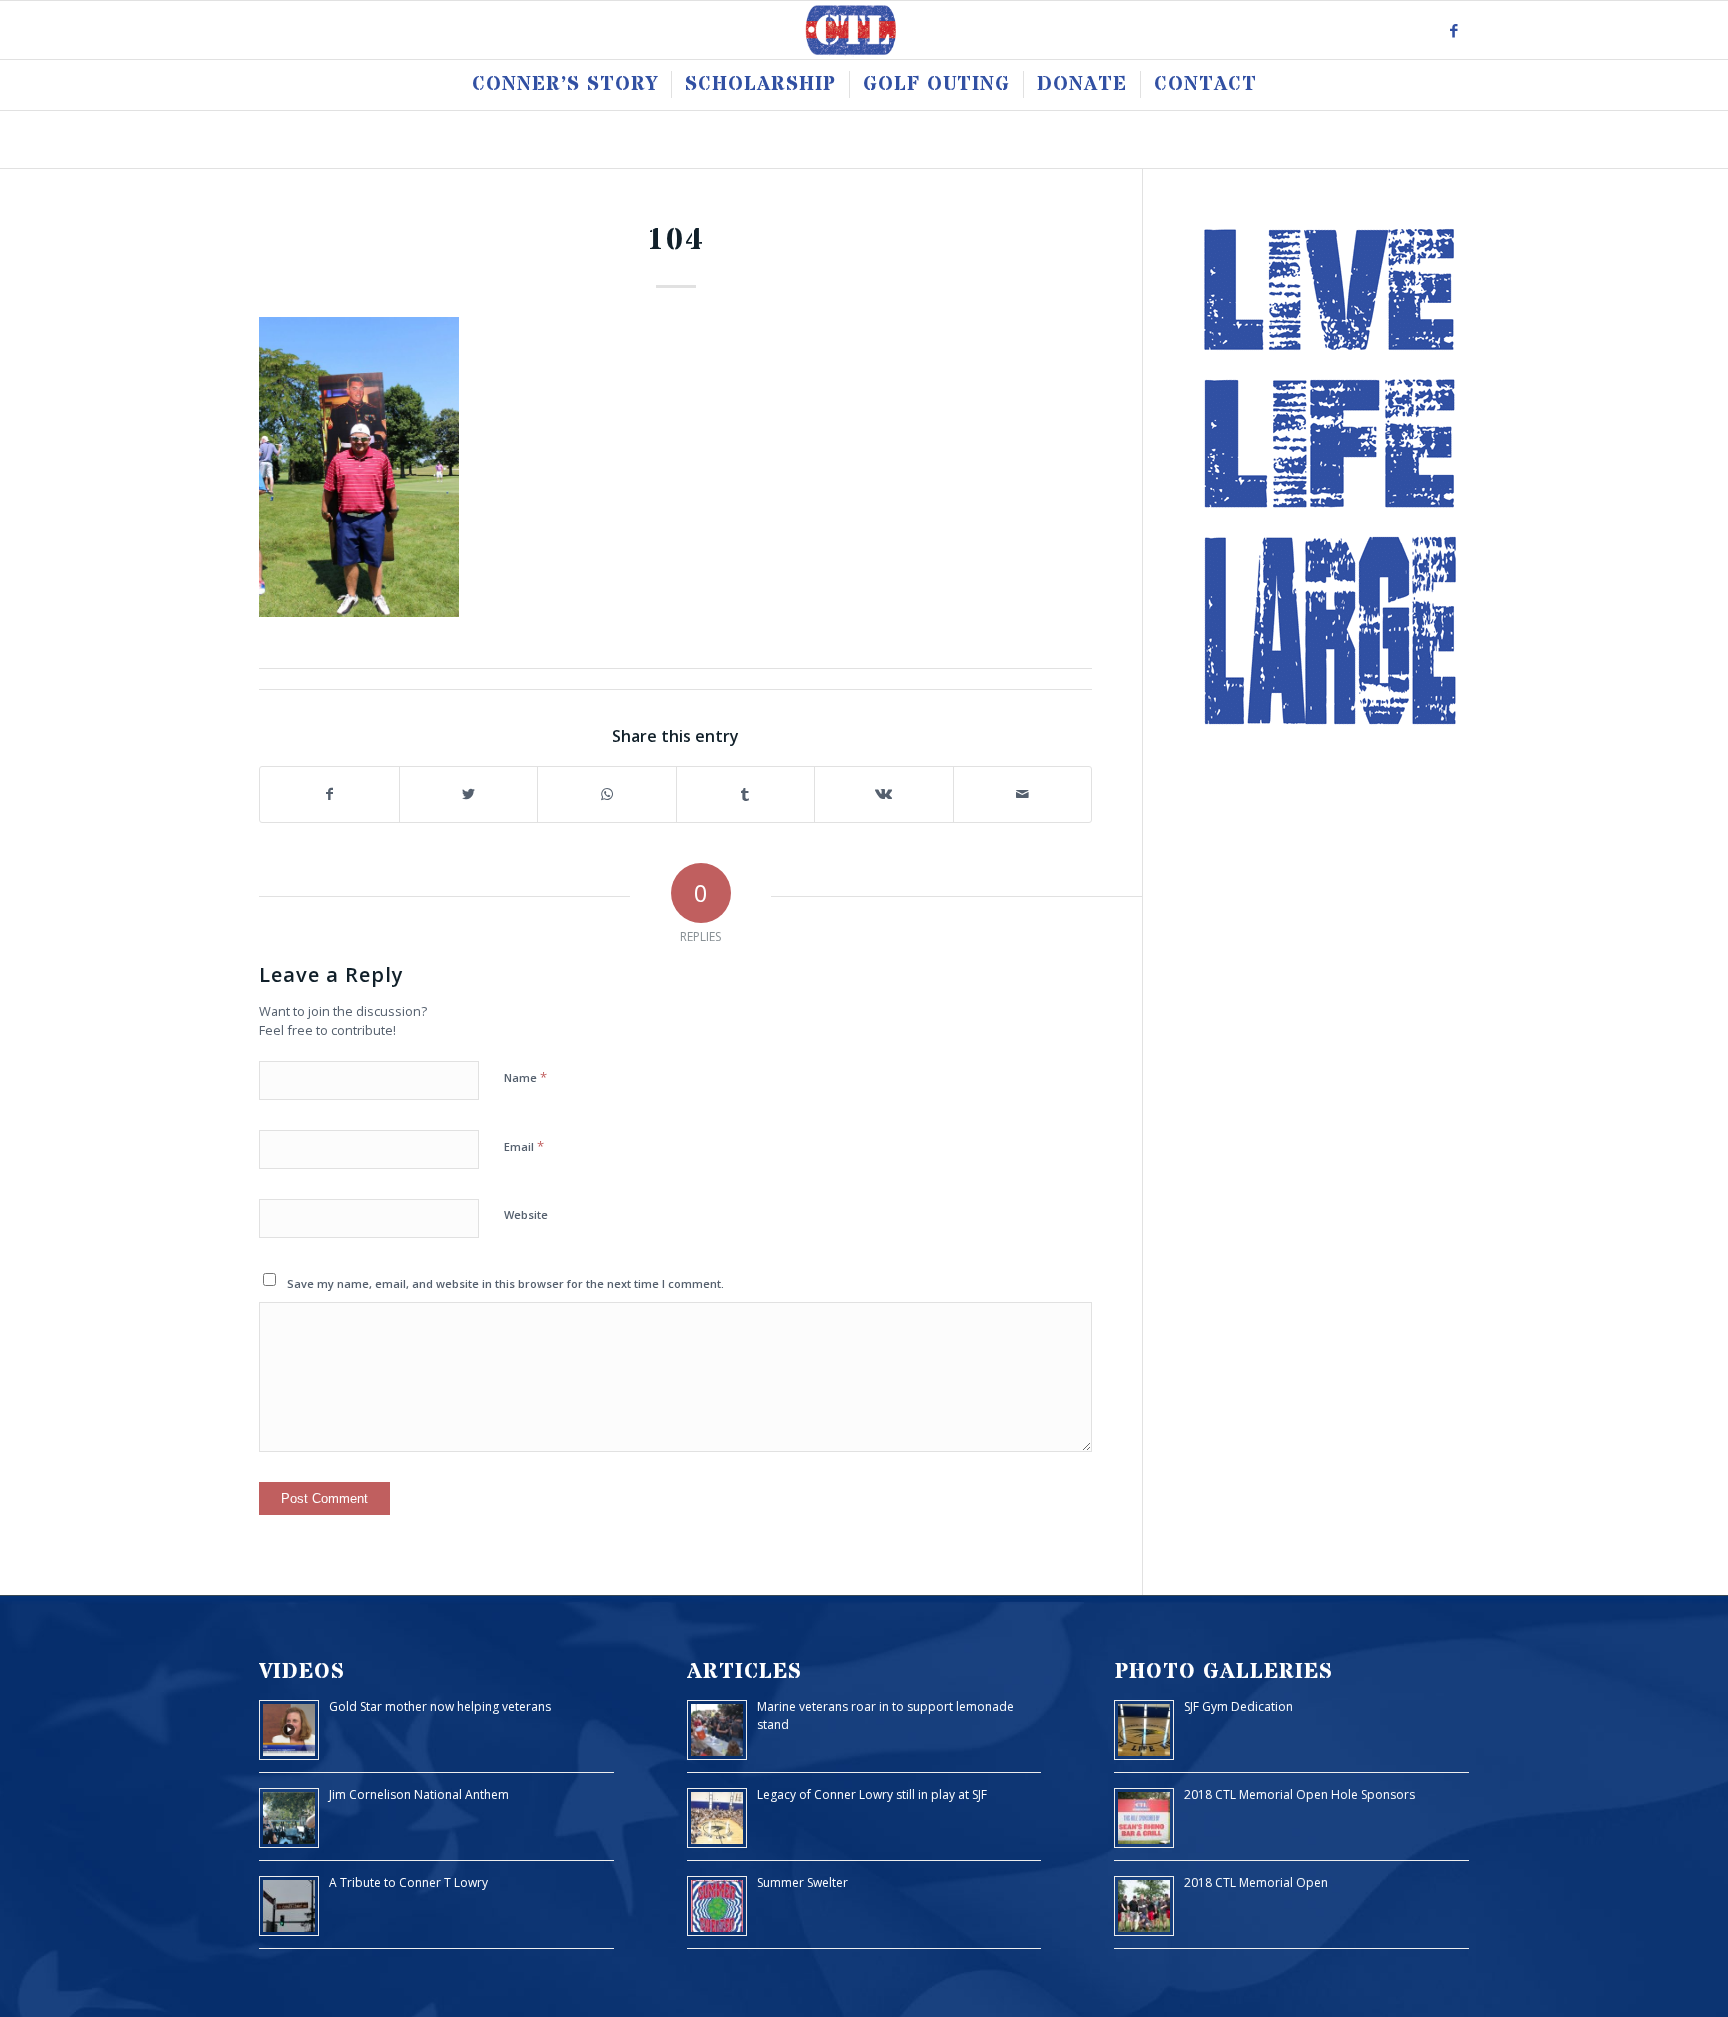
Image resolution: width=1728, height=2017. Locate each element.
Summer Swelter (802, 1882)
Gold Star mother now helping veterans (440, 1706)
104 (675, 240)
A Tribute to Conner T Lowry (408, 1882)
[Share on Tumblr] (746, 794)
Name (525, 1077)
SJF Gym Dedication (1238, 1706)
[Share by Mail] (1023, 794)
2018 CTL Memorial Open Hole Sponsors (1299, 1794)
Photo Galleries (1223, 1671)
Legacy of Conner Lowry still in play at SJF (872, 1794)
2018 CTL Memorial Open (1256, 1882)
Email (524, 1146)
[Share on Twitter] (469, 794)
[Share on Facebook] (329, 794)
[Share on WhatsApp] (607, 794)
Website (526, 1214)
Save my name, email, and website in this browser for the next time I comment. (505, 1283)
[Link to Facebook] (1454, 30)
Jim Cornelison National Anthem (419, 1794)
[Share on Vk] (884, 794)
